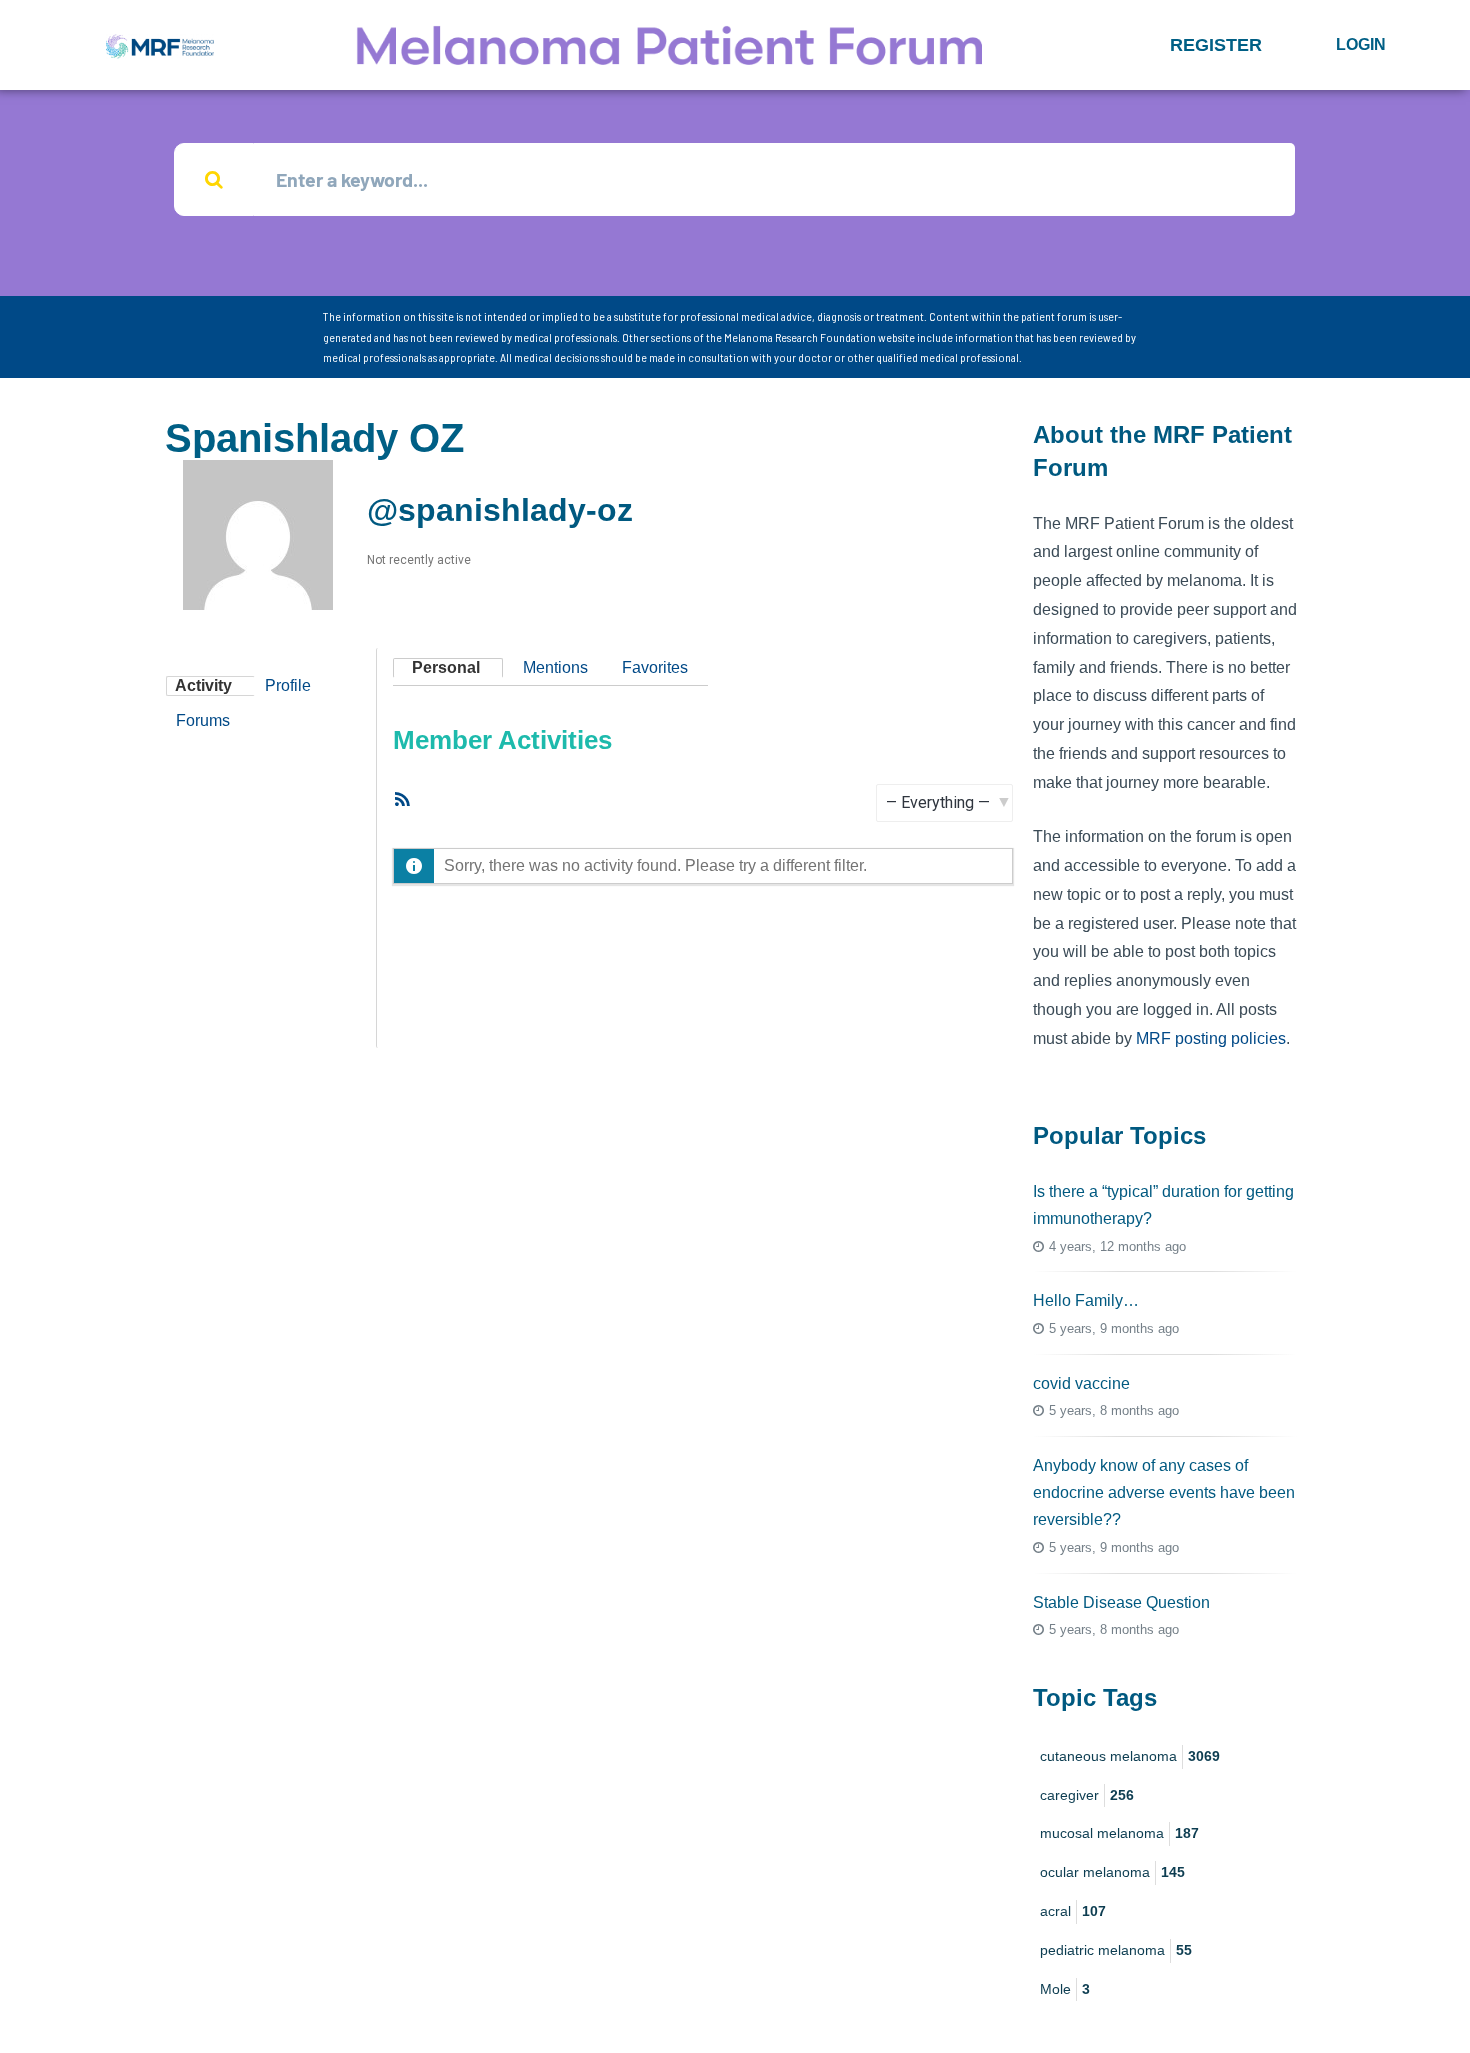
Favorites (655, 667)
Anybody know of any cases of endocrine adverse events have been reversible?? (1164, 1492)
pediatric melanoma (1116, 1950)
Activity (203, 685)
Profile (288, 685)
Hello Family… (1086, 1300)
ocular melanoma (1112, 1872)
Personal (446, 667)
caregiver (1087, 1795)
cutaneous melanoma (1130, 1756)
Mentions (555, 667)
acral (1073, 1911)
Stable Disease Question (1121, 1602)
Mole (1065, 1989)
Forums (203, 720)
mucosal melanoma (1119, 1833)
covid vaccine (1081, 1383)
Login (1361, 44)
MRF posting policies (1211, 1038)
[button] (1216, 45)
